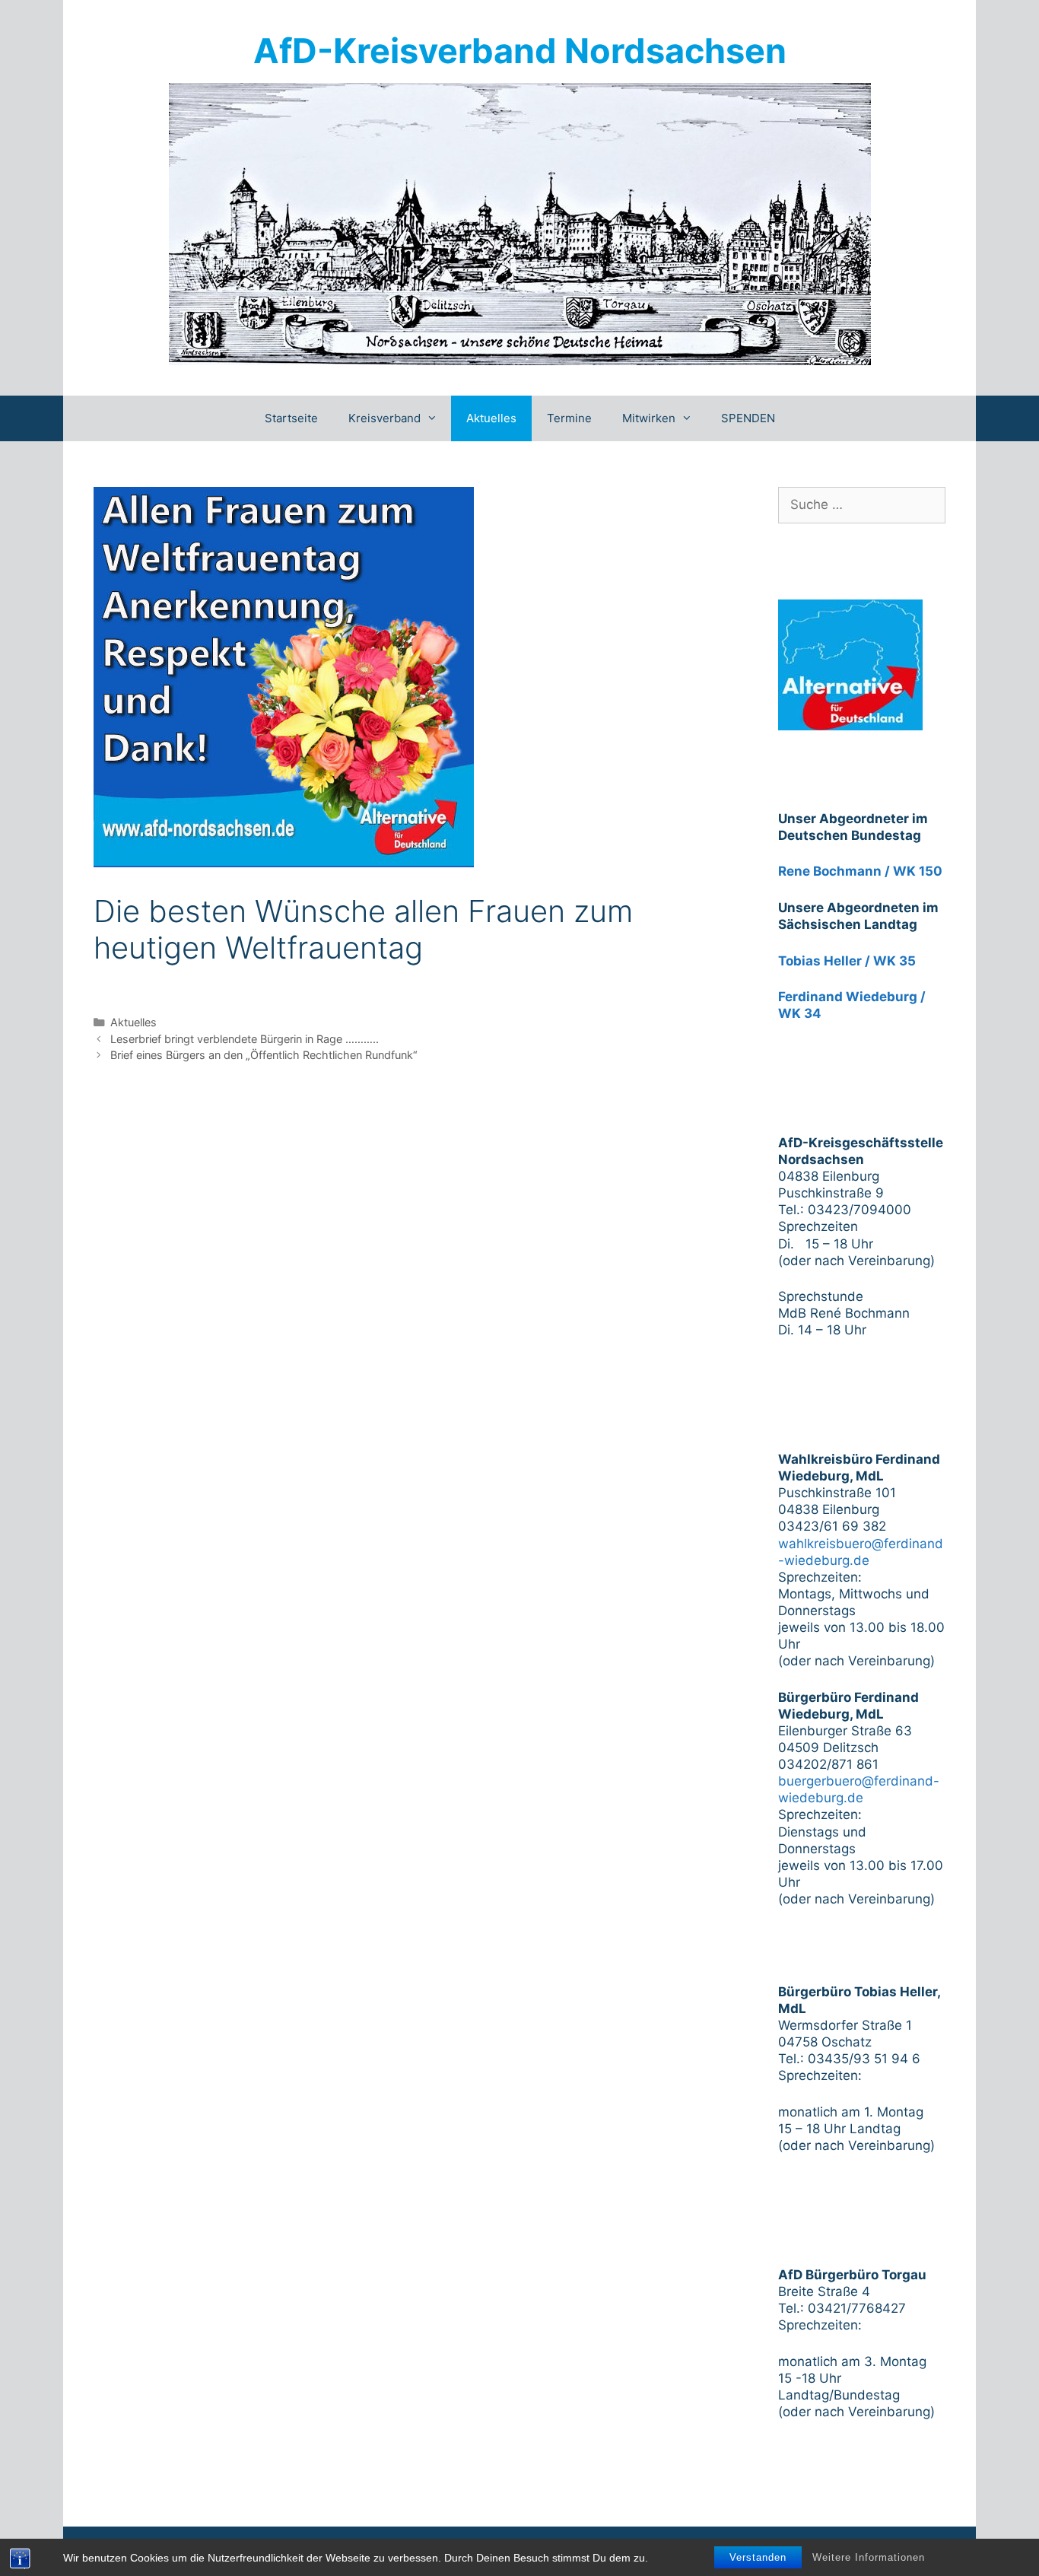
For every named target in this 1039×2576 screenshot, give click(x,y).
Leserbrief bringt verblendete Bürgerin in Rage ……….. (245, 1039)
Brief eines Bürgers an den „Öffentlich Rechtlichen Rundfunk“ (264, 1055)
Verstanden (758, 2557)
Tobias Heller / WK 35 (847, 961)
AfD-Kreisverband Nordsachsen (520, 51)
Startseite (291, 418)
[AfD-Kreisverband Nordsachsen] (520, 223)
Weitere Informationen (869, 2557)
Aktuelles (491, 418)
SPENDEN (748, 418)
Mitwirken (649, 418)
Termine (569, 418)
